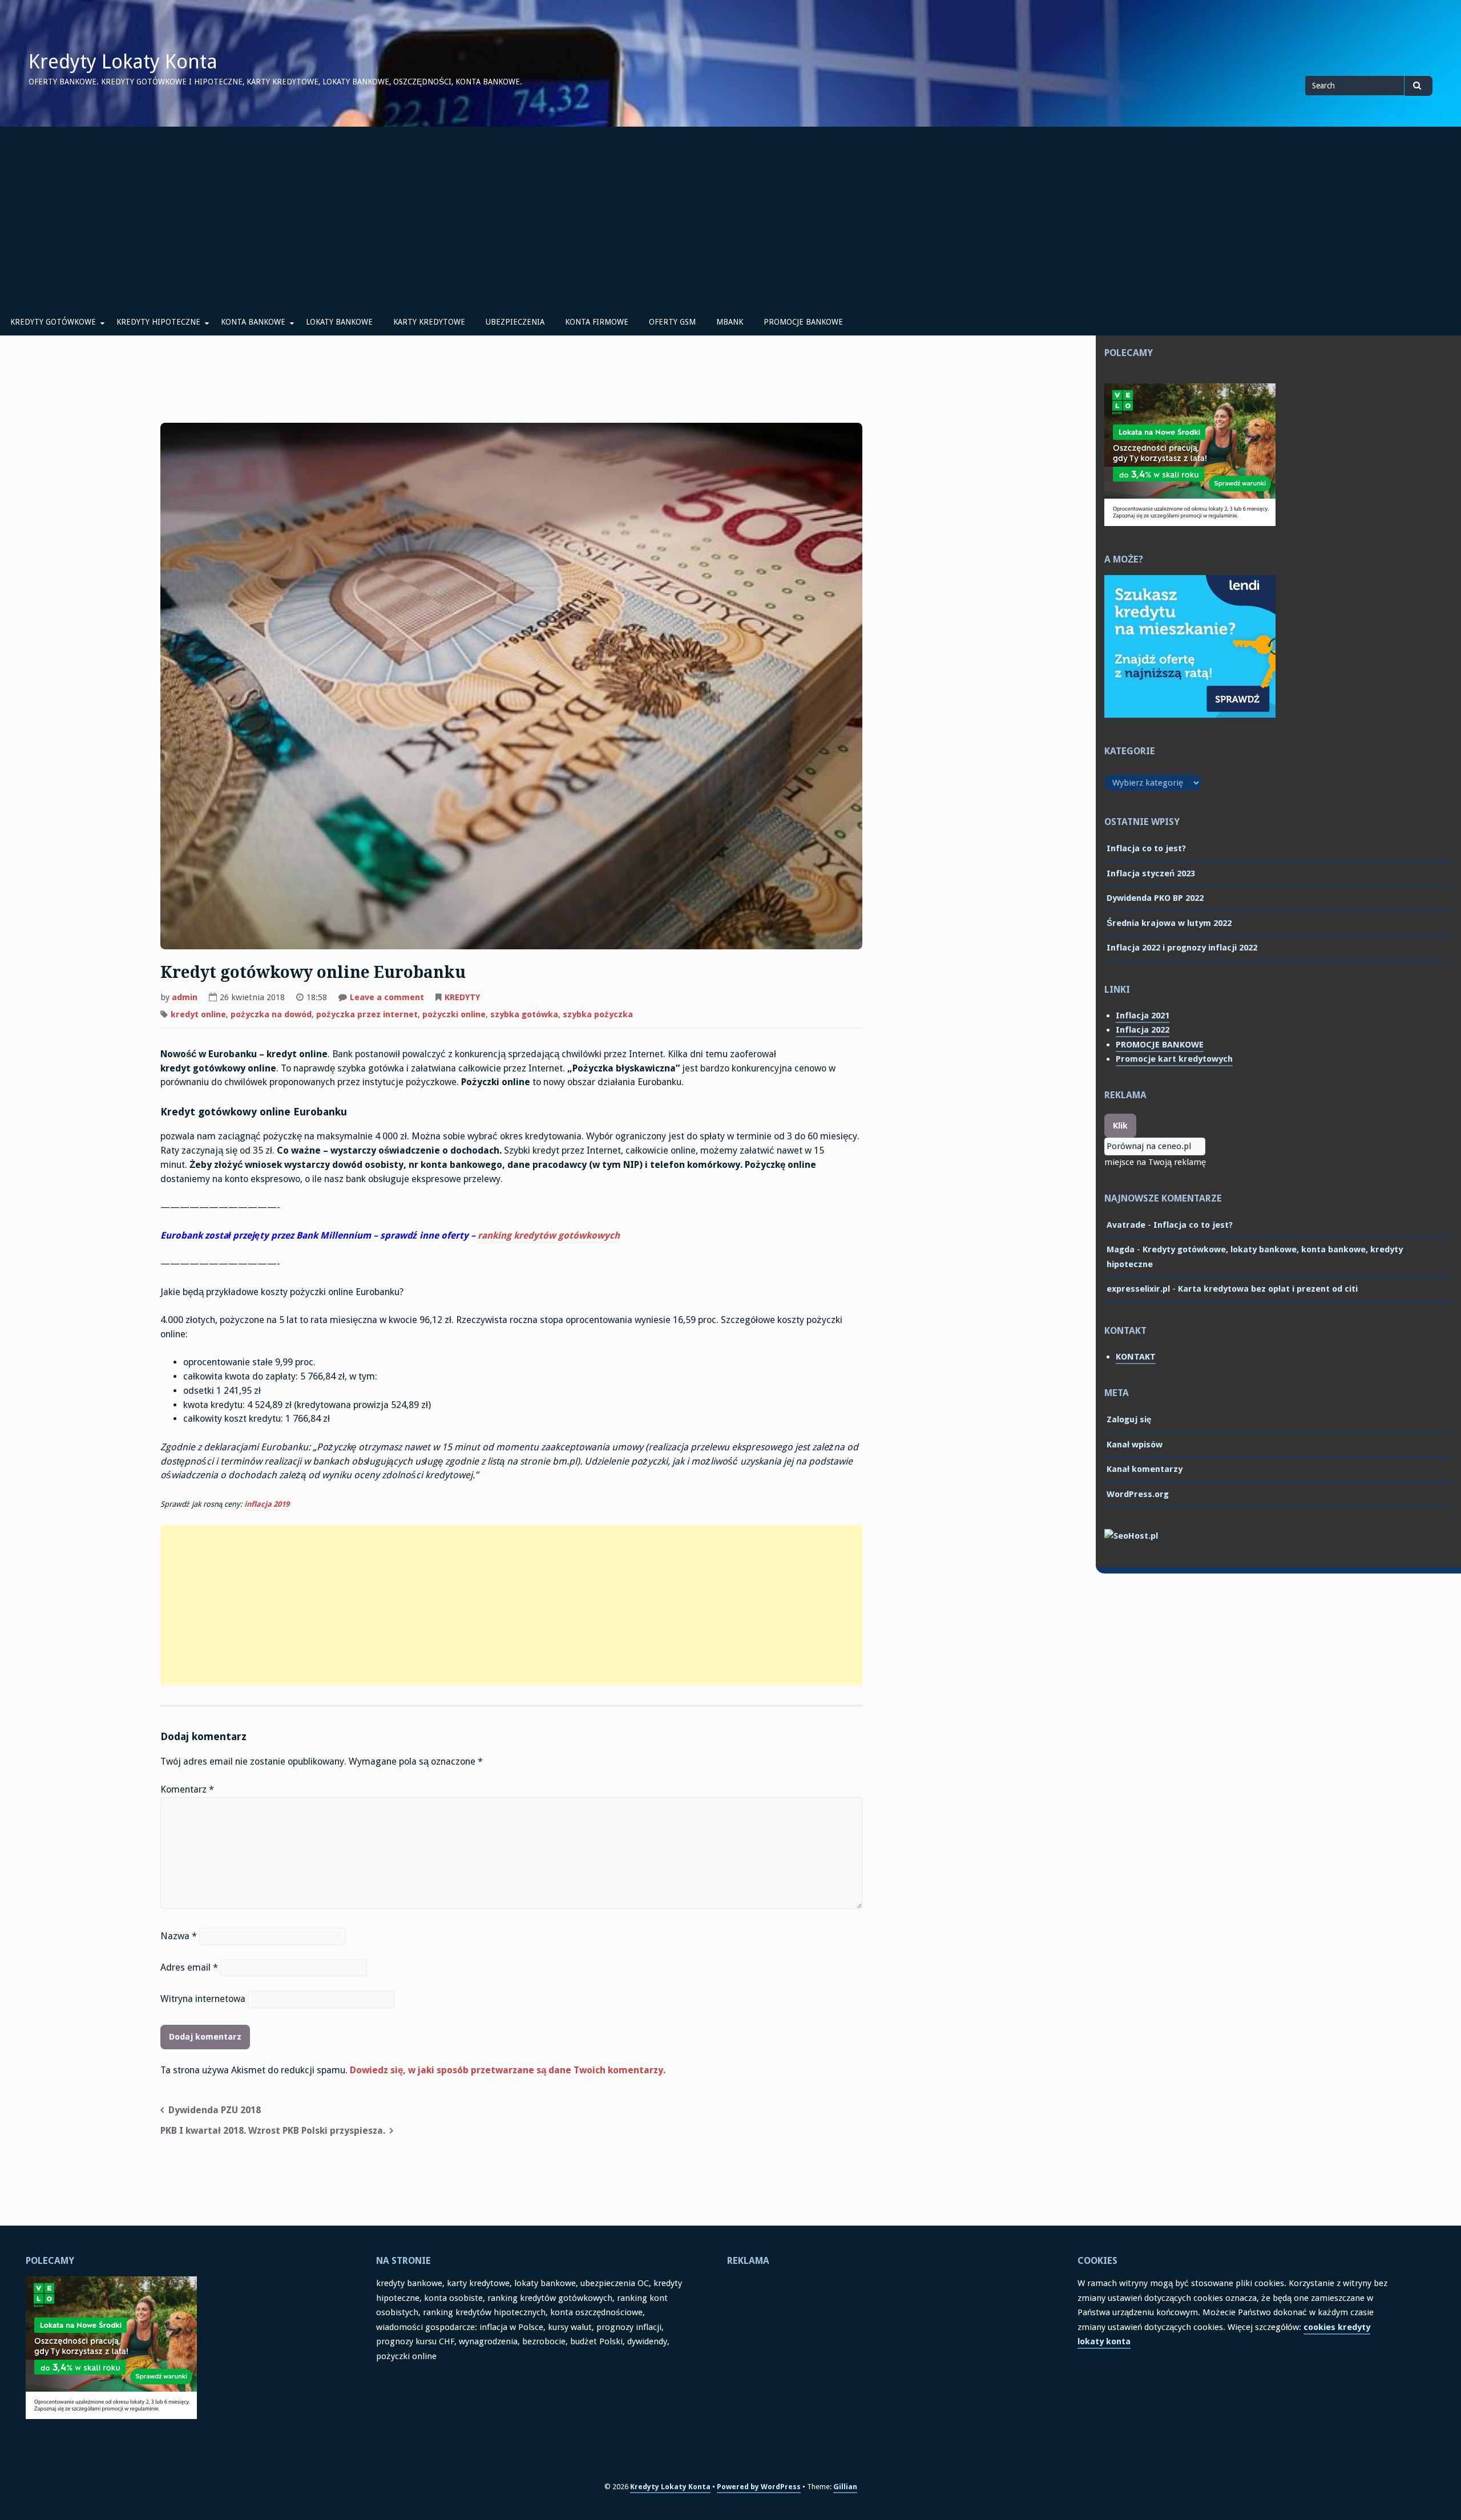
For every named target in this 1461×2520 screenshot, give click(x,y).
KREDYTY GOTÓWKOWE (53, 322)
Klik (1120, 1126)
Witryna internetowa (203, 1999)
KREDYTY (462, 997)
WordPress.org (1138, 1494)
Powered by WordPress (759, 2487)
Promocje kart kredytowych (1174, 1059)
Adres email (189, 1967)
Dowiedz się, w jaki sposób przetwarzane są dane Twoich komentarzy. (508, 2070)
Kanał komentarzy (1145, 1469)
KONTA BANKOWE (253, 322)
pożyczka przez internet (367, 1014)
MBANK (730, 322)
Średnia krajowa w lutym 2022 (1169, 923)
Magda (1121, 1249)
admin (185, 997)
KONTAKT (1136, 1357)
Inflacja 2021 (1143, 1016)
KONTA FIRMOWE (597, 322)
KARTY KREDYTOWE (429, 322)
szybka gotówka (524, 1014)
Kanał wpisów (1135, 1445)
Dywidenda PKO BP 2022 (1155, 898)
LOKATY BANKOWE (339, 322)
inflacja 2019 (267, 1504)
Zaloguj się (1129, 1419)
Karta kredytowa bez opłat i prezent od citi (1268, 1289)
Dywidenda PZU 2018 (215, 2110)
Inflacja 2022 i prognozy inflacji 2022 (1182, 948)
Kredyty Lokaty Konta (123, 62)
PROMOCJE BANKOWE (803, 322)
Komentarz (187, 1789)
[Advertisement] (730, 212)
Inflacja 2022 (1143, 1030)
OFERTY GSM (672, 322)
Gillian (845, 2487)
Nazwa (179, 1936)
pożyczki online (454, 1014)
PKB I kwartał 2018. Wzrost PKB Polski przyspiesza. (273, 2131)
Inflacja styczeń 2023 (1151, 873)
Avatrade (1126, 1225)
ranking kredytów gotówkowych (549, 1235)
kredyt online (198, 1014)
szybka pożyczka (598, 1014)
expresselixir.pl (1138, 1289)
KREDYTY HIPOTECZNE (158, 322)
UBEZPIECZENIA (515, 322)
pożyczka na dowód (271, 1014)
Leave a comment (387, 998)
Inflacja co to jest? (1146, 848)
